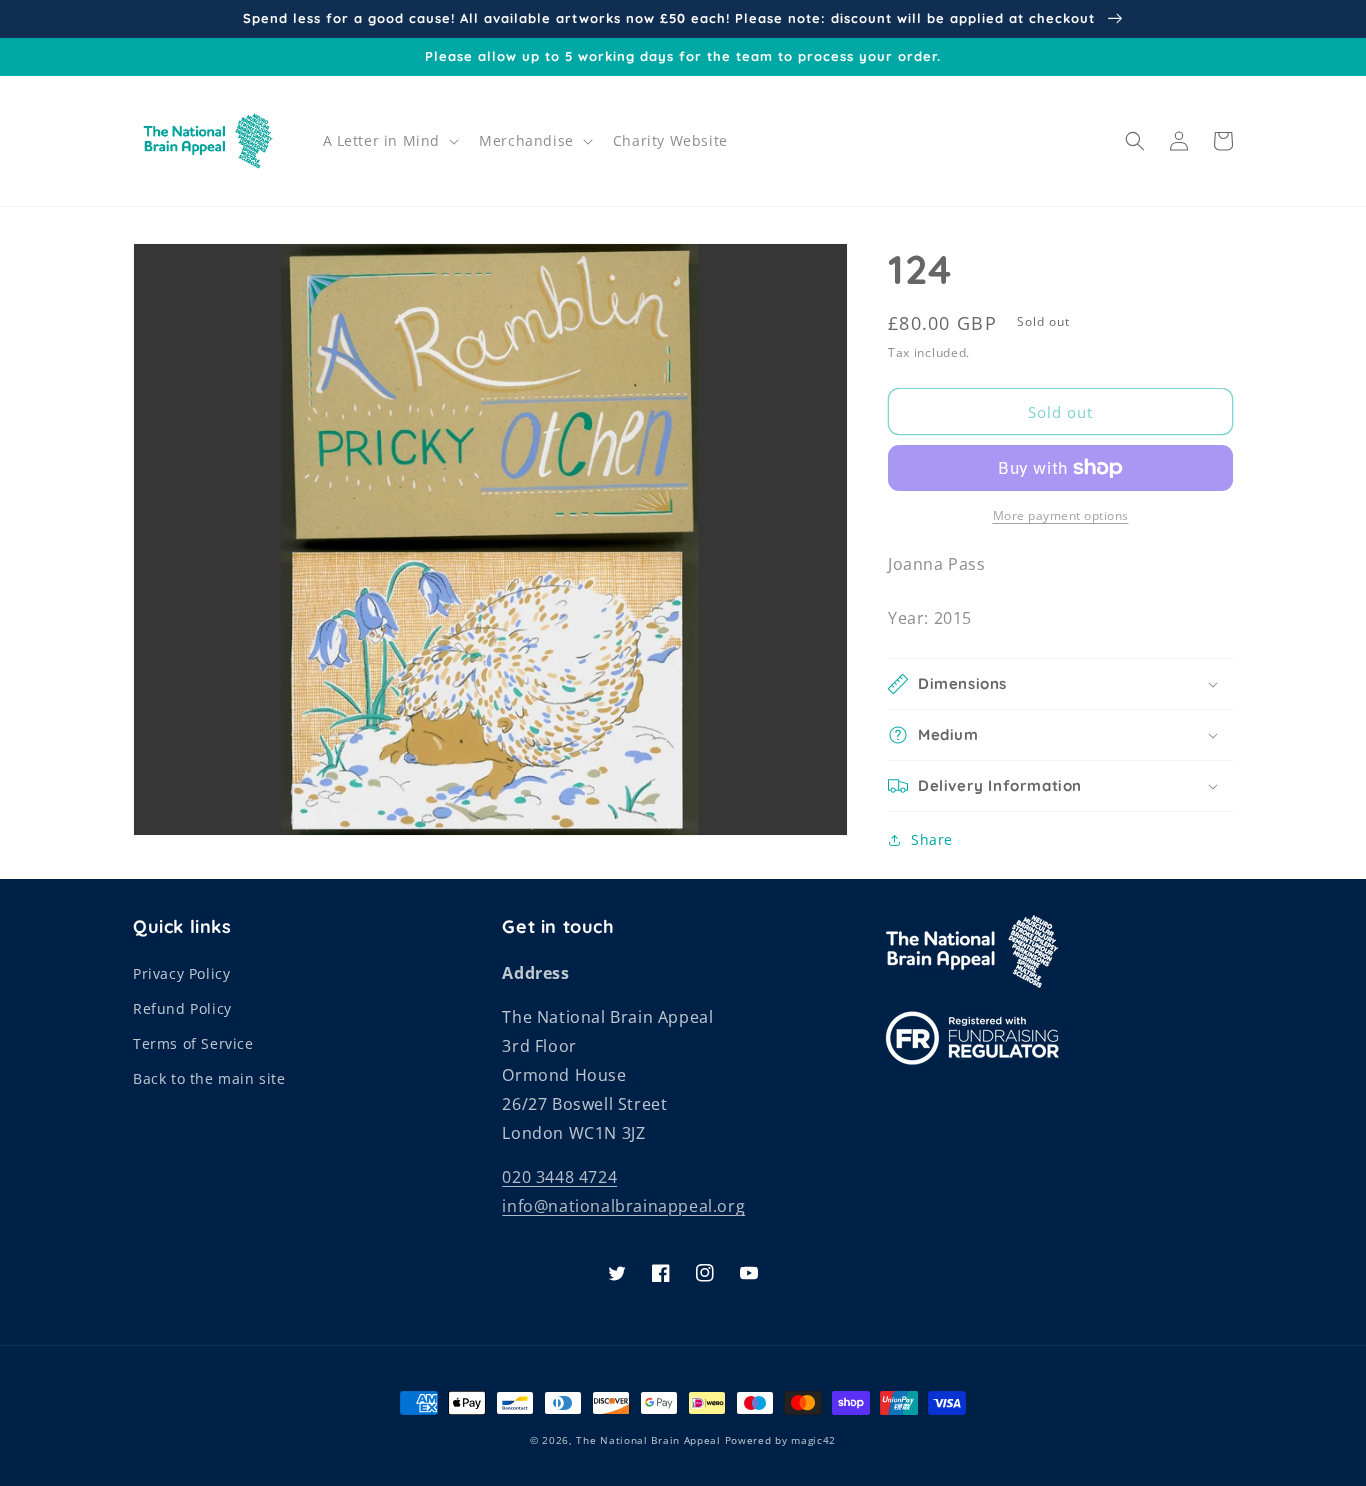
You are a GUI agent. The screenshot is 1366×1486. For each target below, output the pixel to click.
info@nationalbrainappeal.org (623, 1206)
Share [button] (932, 839)
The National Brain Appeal (648, 1440)
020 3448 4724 (559, 1177)
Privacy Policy (181, 973)
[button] (389, 141)
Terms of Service (193, 1043)
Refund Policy (182, 1008)
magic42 (813, 1440)
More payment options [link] (1061, 515)
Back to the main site (209, 1078)
